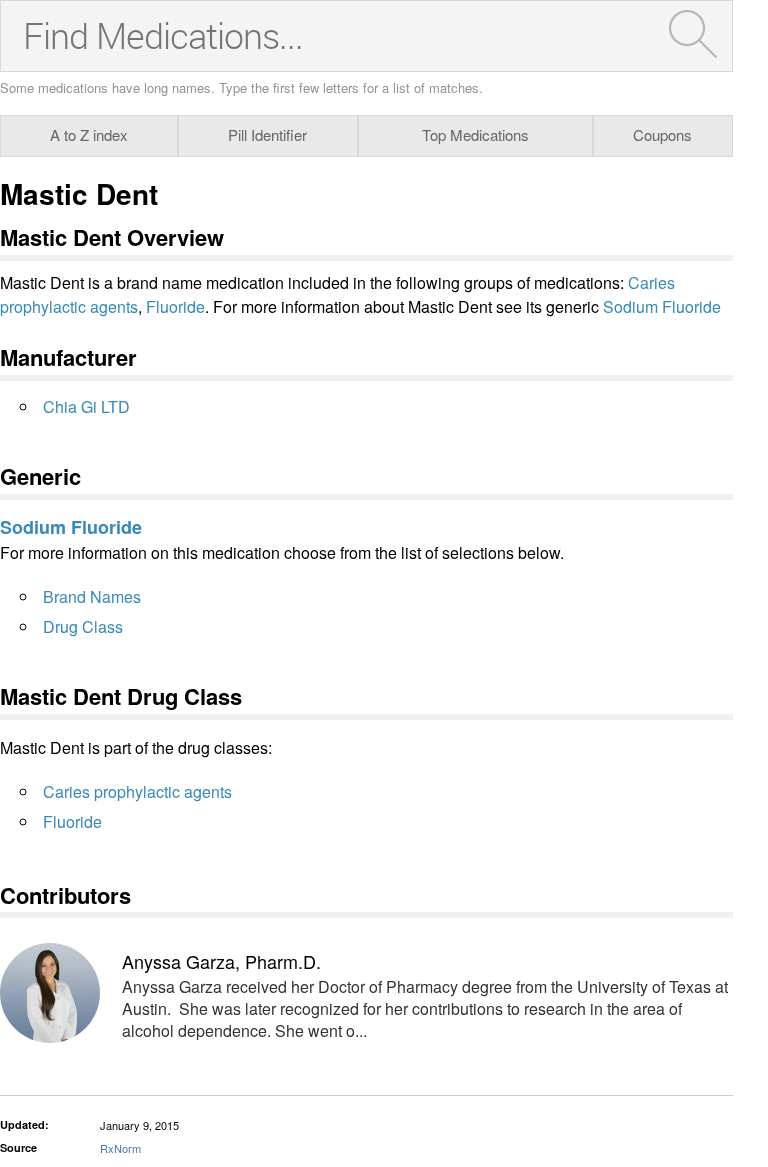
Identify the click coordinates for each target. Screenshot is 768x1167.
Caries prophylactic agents (137, 791)
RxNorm (120, 1148)
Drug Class (83, 626)
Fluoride (175, 306)
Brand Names (92, 596)
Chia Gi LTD (86, 406)
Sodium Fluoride (662, 306)
